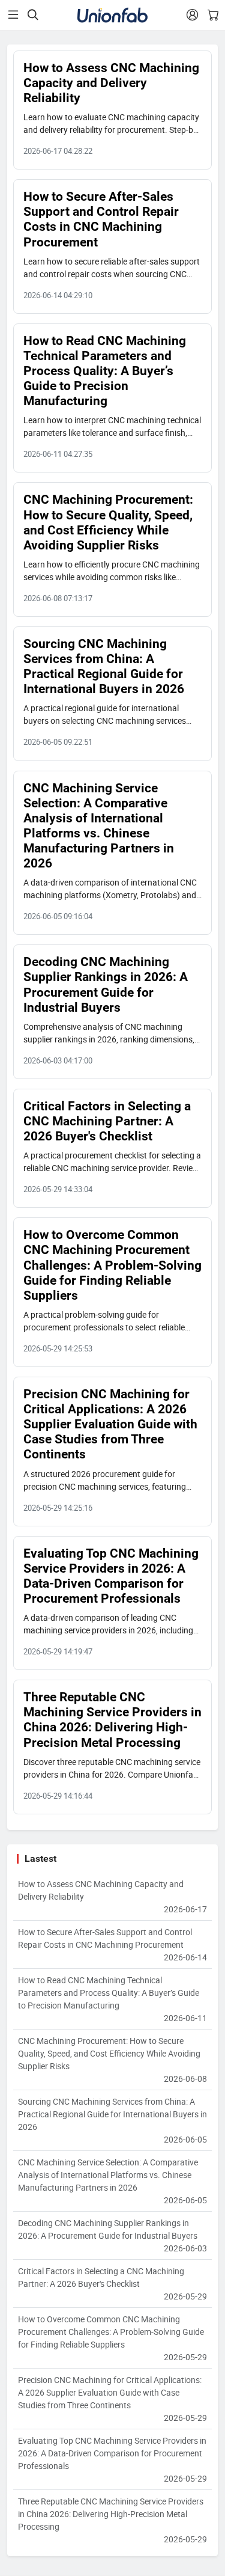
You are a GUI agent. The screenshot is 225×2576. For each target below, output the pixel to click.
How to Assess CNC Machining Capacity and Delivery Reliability (111, 83)
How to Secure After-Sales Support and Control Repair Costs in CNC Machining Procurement (101, 219)
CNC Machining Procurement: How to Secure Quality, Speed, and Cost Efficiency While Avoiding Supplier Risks (108, 522)
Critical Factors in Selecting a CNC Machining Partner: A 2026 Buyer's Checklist (107, 1121)
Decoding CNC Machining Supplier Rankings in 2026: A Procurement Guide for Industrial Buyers (106, 984)
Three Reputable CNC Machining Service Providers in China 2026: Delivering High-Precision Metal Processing (112, 1720)
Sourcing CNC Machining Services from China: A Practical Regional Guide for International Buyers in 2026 (104, 666)
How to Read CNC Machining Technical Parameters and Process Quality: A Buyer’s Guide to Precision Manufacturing (105, 371)
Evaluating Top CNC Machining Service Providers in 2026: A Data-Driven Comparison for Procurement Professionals (111, 1576)
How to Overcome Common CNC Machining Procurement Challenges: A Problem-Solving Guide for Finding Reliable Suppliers (112, 1265)
